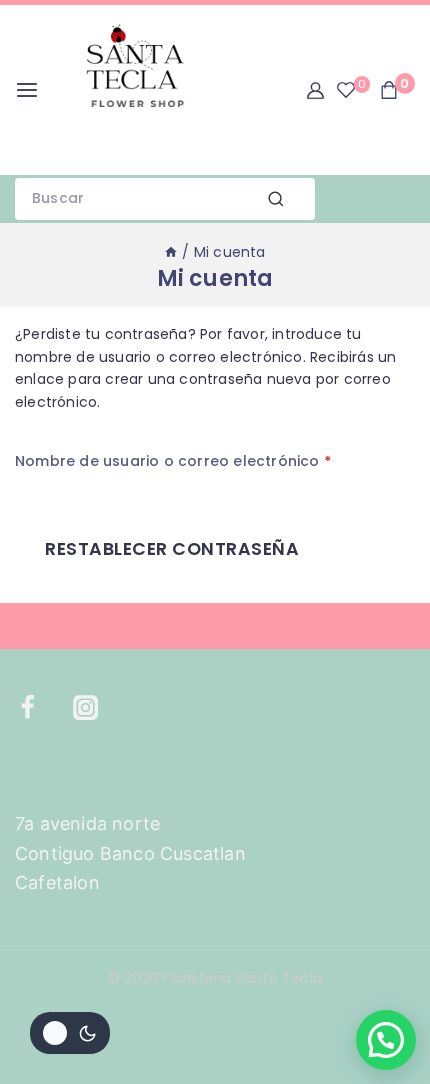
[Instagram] (98, 708)
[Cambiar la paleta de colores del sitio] (70, 1033)
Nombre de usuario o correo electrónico (178, 458)
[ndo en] (171, 252)
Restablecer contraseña (172, 549)
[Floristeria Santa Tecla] (134, 90)
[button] (386, 1040)
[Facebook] (40, 708)
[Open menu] (27, 90)
